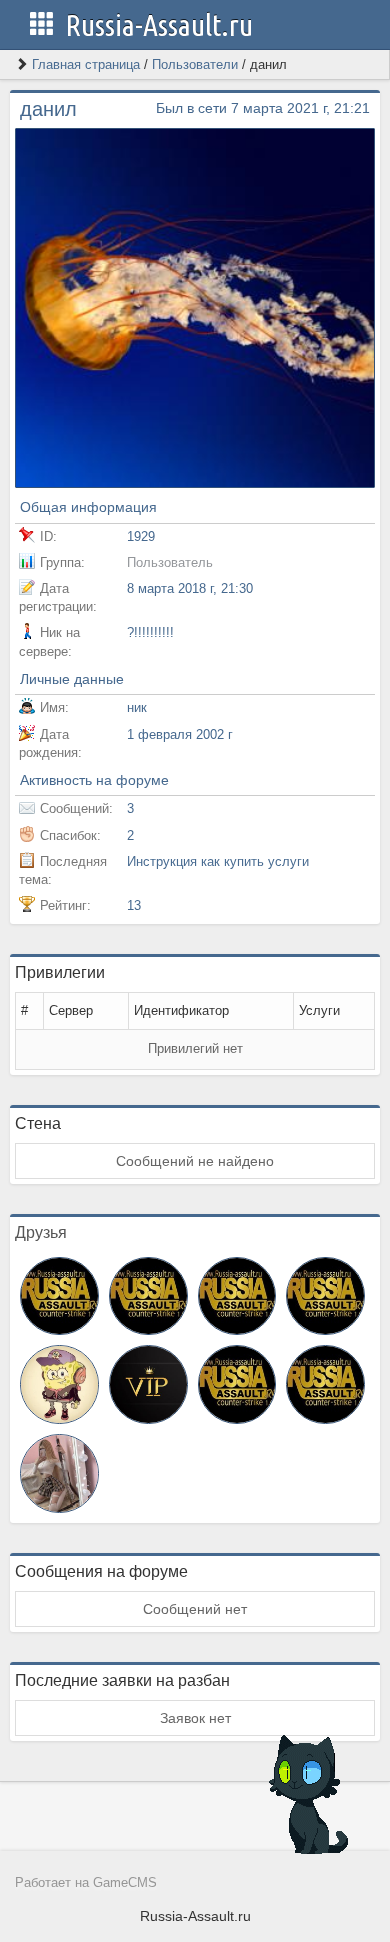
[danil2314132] (59, 1295)
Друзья (41, 1232)
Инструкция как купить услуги (218, 861)
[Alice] (59, 1472)
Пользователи (195, 64)
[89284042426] (148, 1295)
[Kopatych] (237, 1383)
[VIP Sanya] (148, 1383)
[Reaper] (325, 1383)
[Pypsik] (59, 1383)
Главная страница (86, 64)
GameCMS (125, 1883)
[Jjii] (325, 1295)
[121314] (237, 1295)
